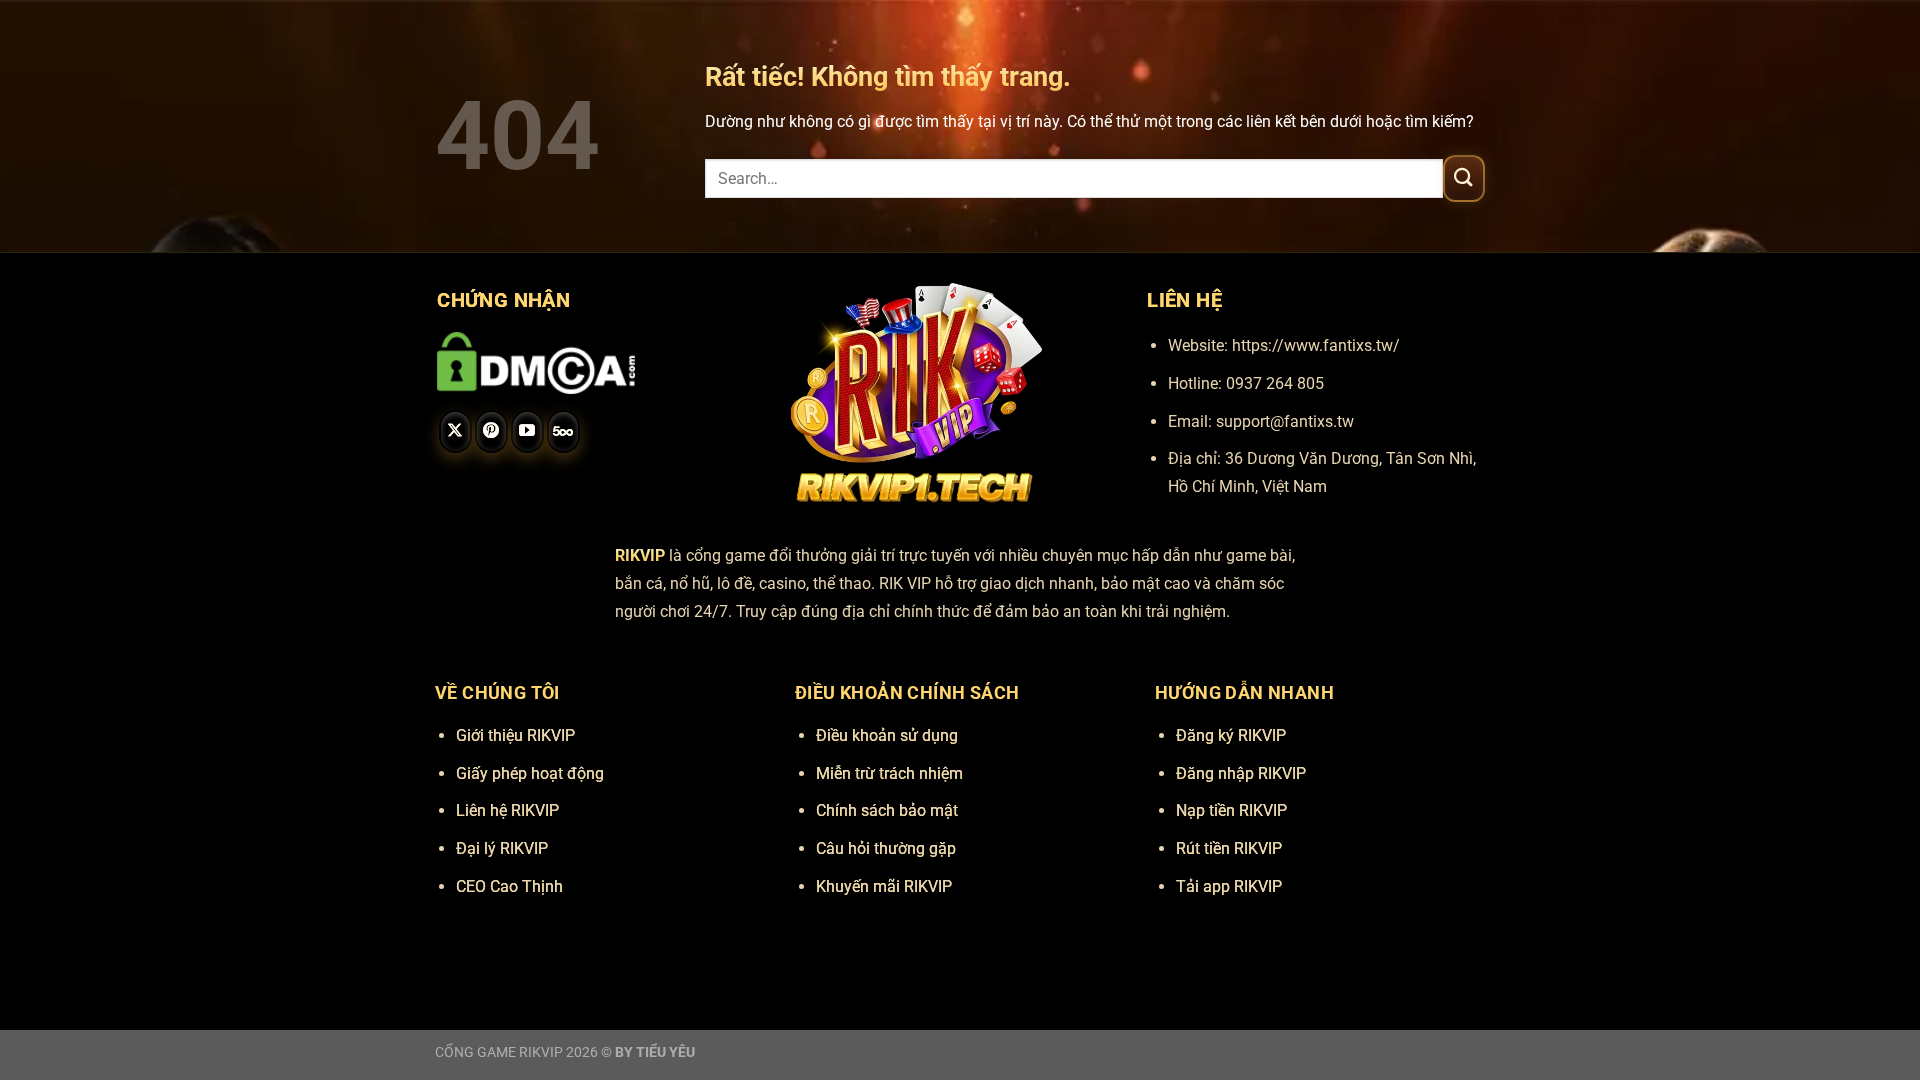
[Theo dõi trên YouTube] (527, 431)
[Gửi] (1464, 178)
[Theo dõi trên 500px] (563, 431)
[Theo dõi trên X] (455, 431)
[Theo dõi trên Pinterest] (491, 431)
